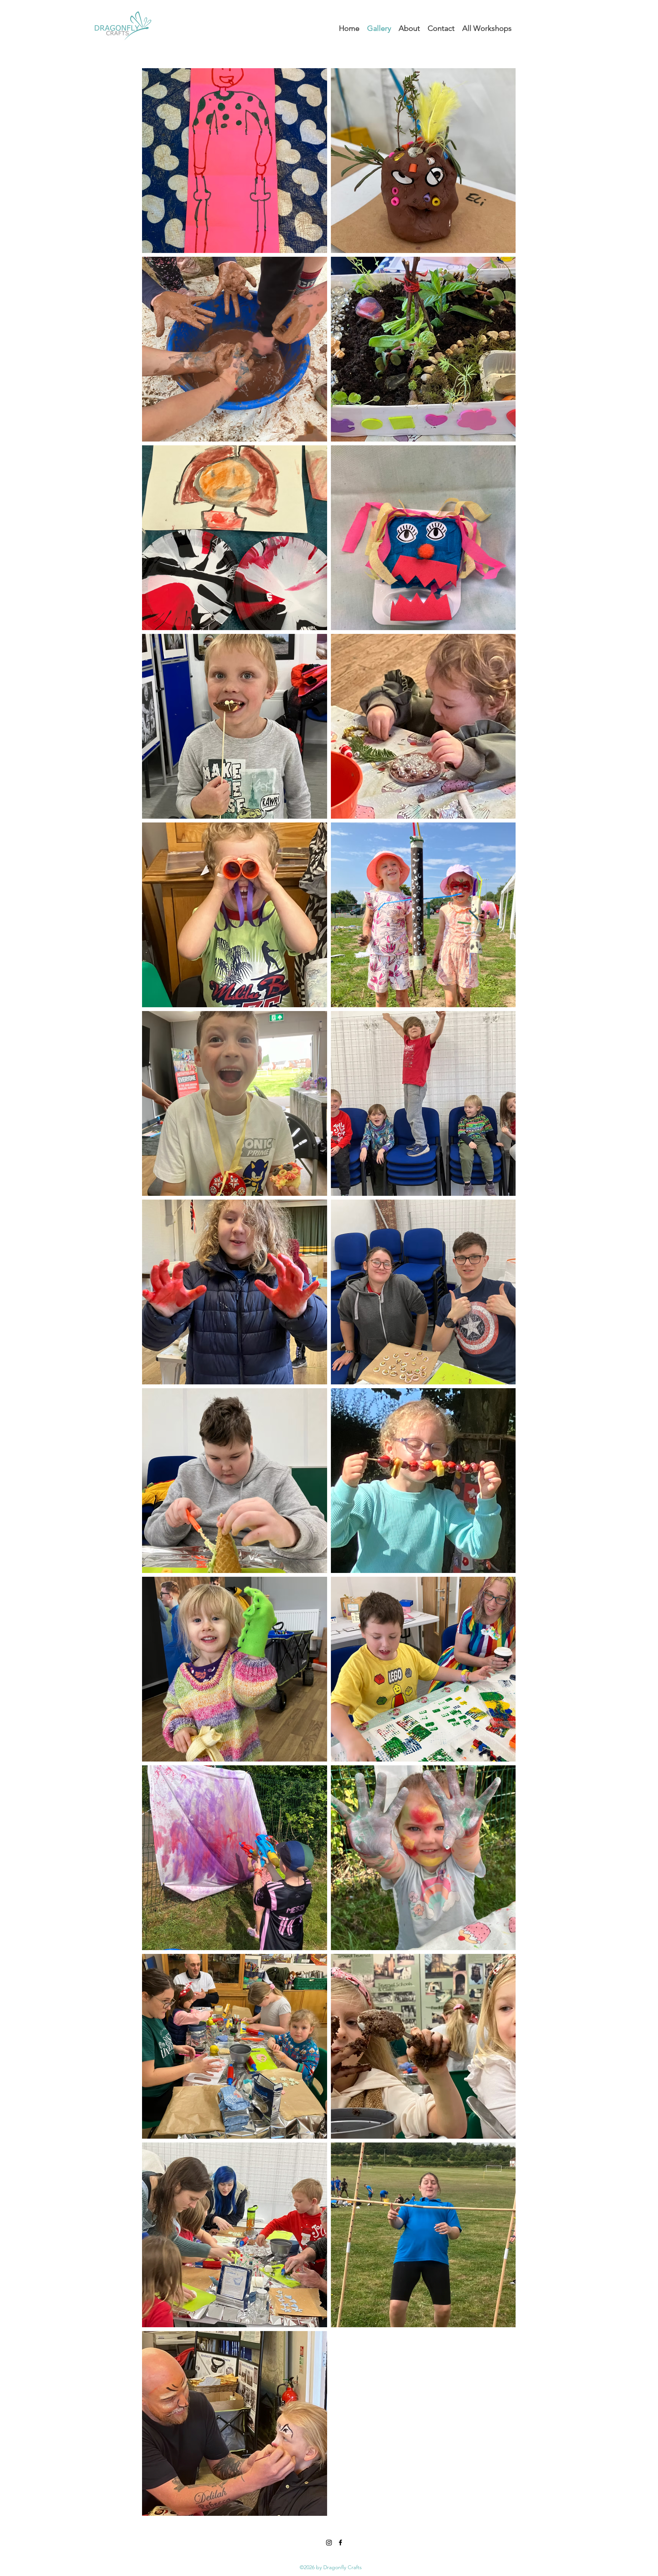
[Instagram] (329, 2542)
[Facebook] (340, 2542)
